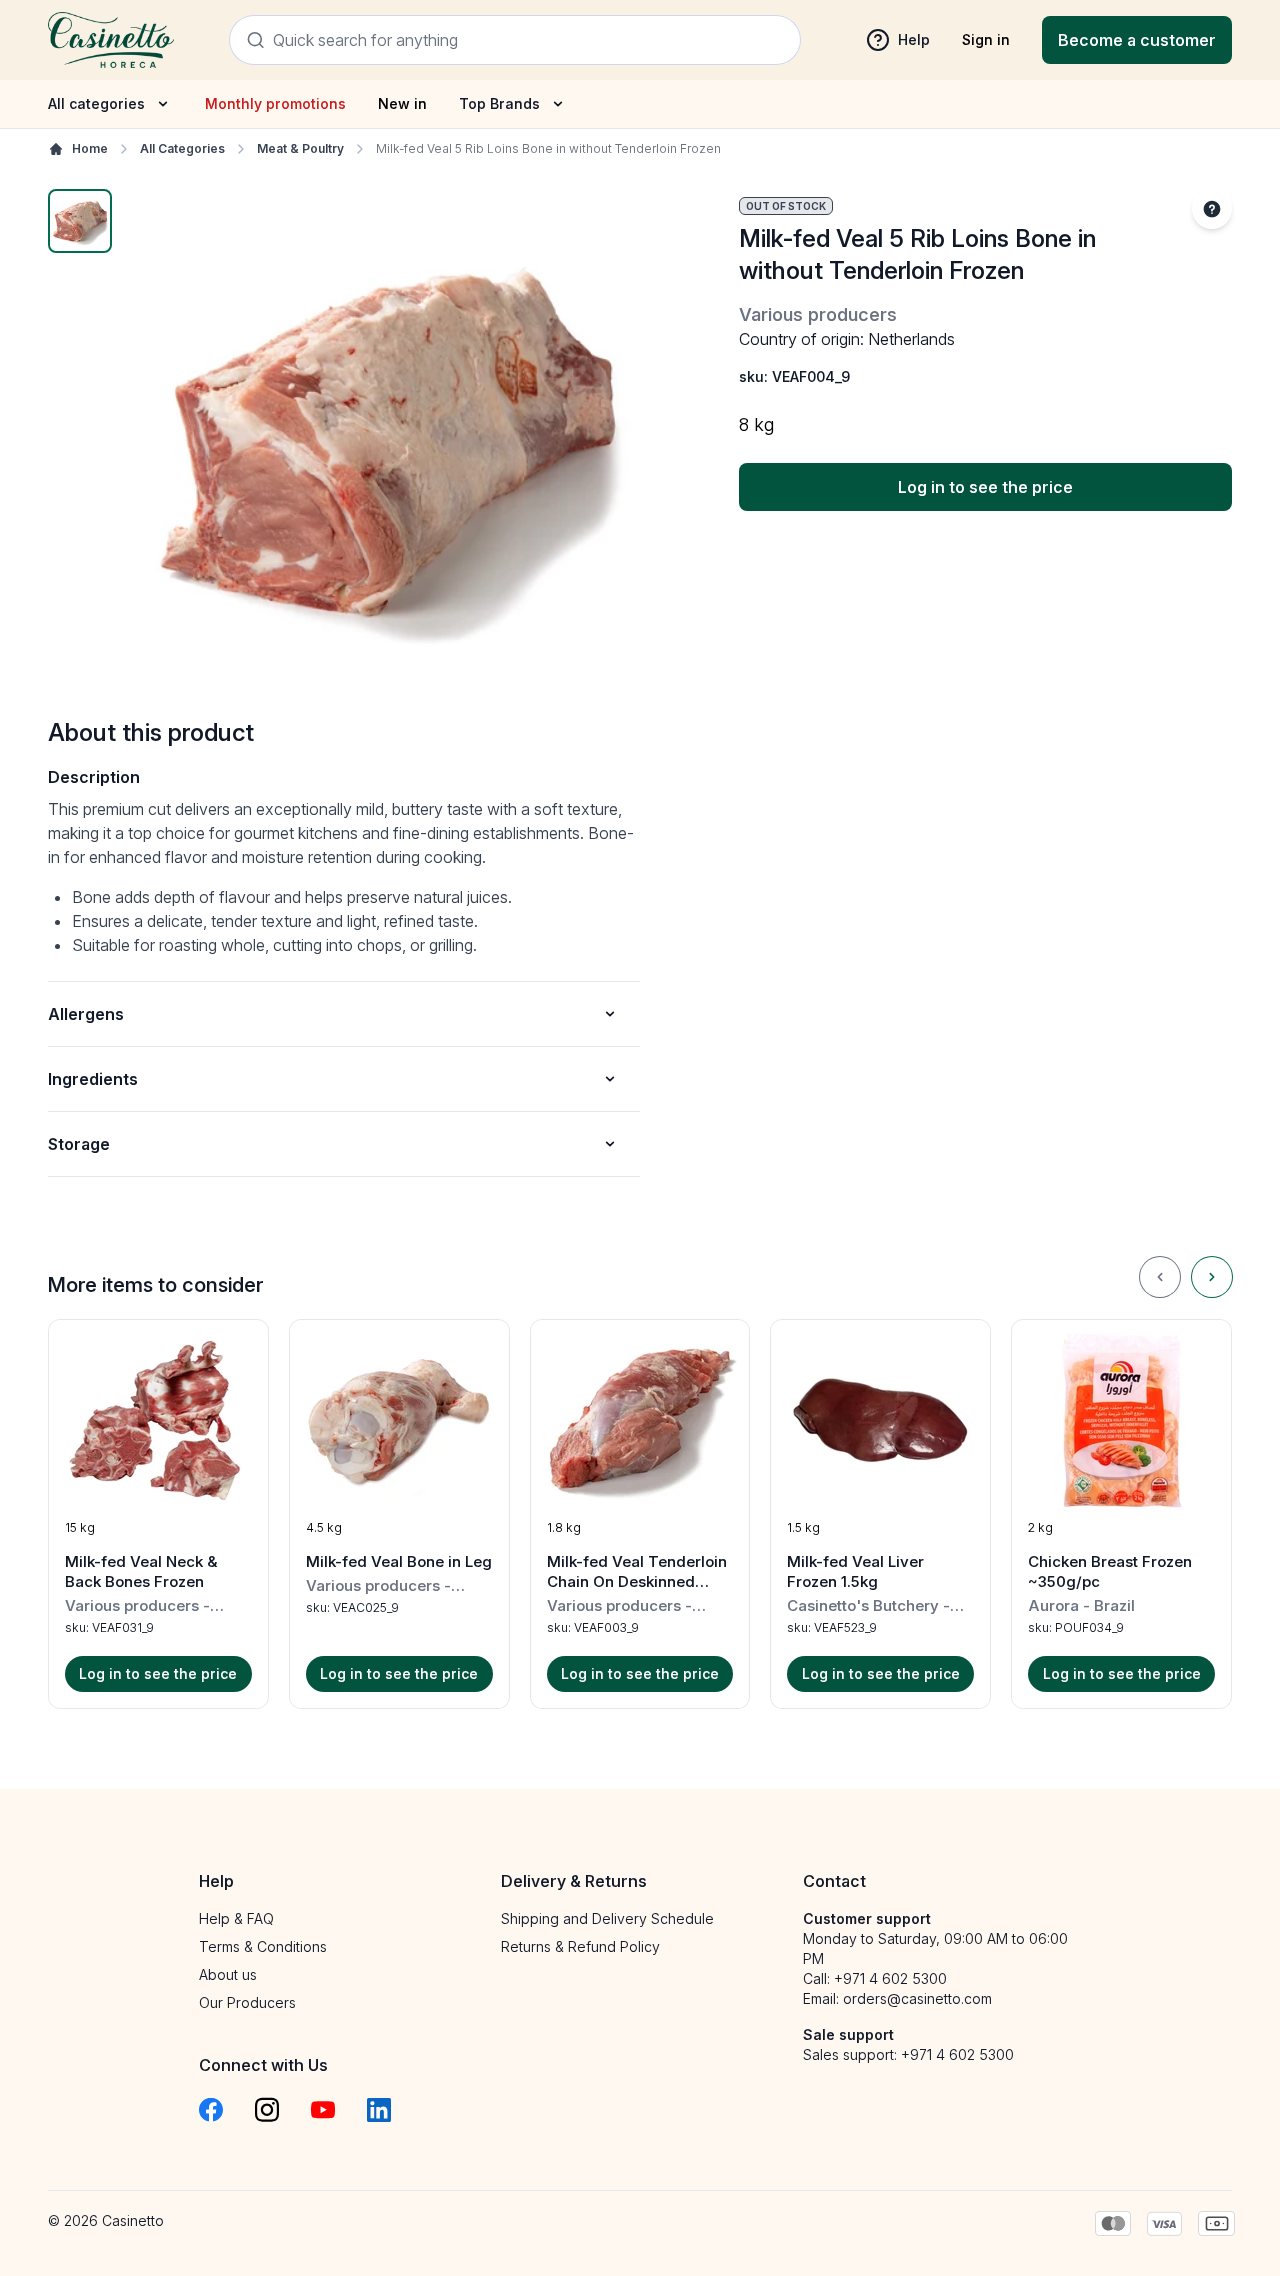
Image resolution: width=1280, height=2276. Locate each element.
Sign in (986, 39)
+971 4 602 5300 (890, 1978)
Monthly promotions (275, 103)
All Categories (182, 148)
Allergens (86, 1014)
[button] (158, 1514)
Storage (79, 1144)
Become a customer (1137, 40)
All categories (96, 103)
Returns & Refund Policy (580, 1946)
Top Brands (499, 103)
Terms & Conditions (263, 1946)
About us (228, 1974)
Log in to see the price (985, 487)
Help (914, 39)
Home (90, 148)
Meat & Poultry (300, 148)
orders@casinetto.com (917, 1998)
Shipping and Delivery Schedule (607, 1918)
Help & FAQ (236, 1918)
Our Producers (247, 2002)
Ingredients (93, 1079)
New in (402, 103)
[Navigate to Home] (111, 39)
